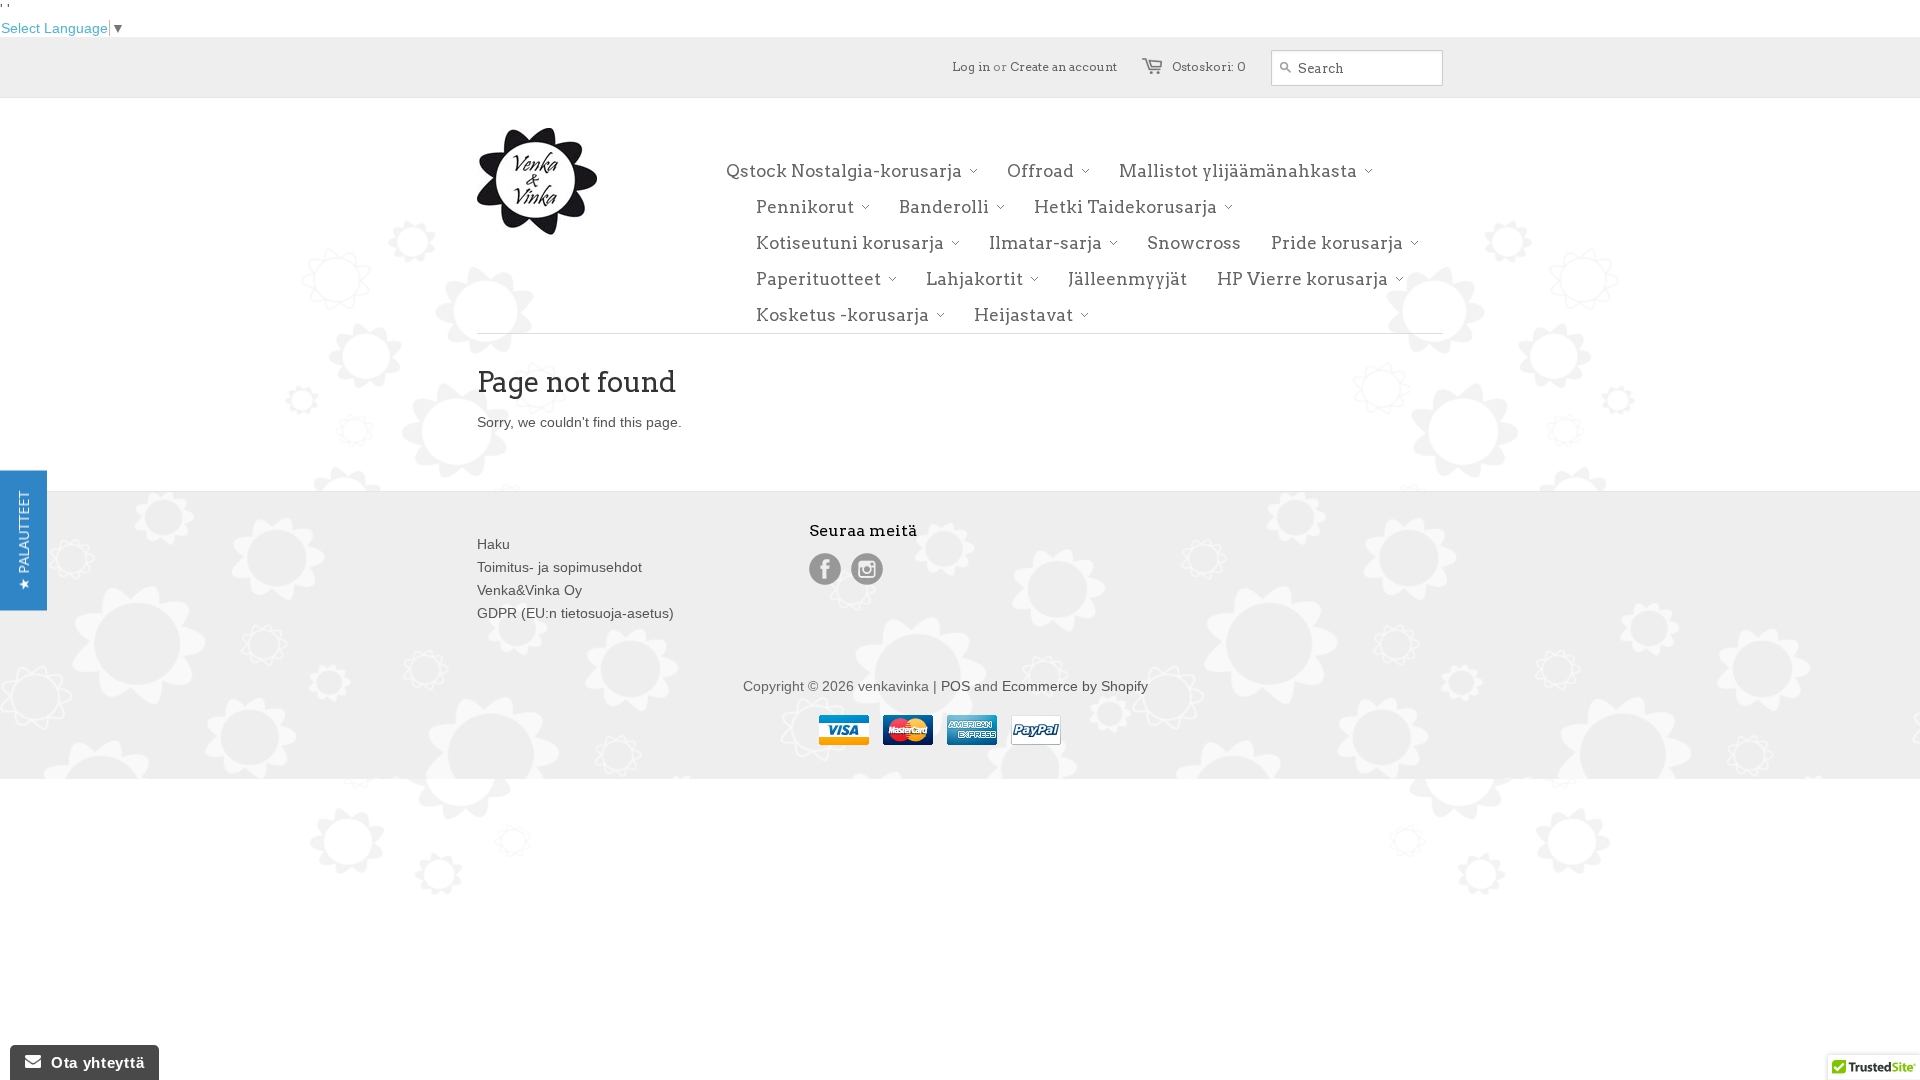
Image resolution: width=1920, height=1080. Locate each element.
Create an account (1063, 66)
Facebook (825, 569)
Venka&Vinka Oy (529, 590)
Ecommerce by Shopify (1075, 686)
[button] (23, 540)
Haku (493, 544)
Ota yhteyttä (92, 1062)
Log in (971, 66)
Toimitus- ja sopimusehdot (559, 567)
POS (955, 686)
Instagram (867, 569)
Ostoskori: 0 (1209, 66)
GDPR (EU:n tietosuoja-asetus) (575, 613)
